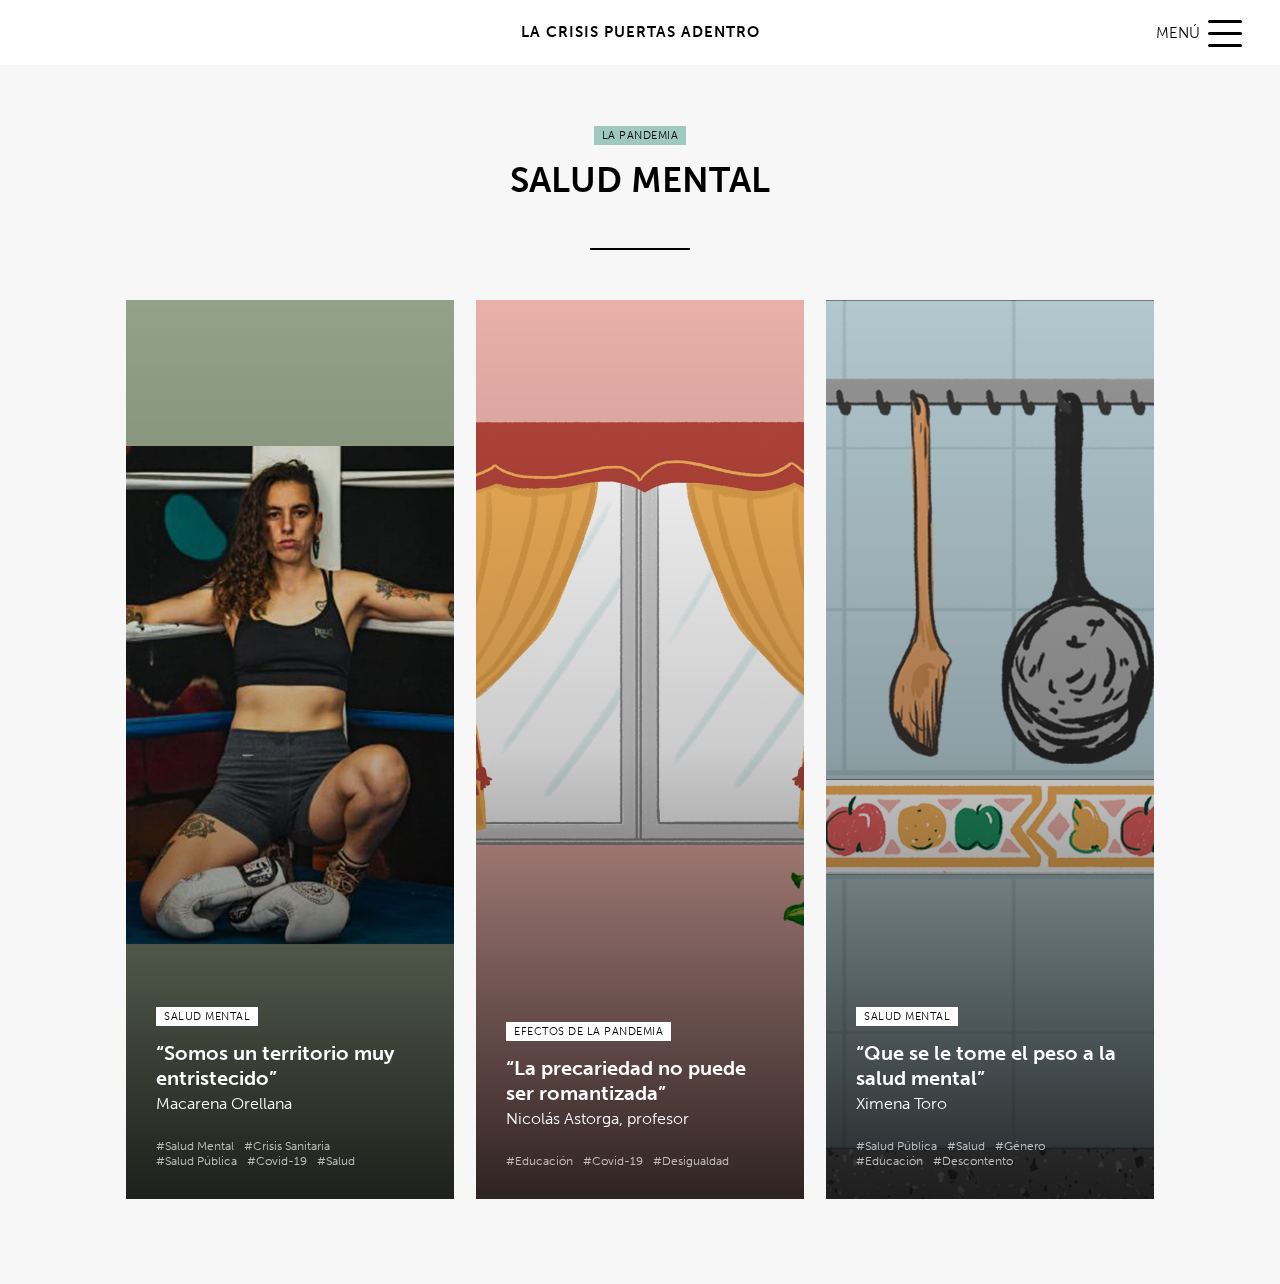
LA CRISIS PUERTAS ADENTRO (640, 32)
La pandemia (640, 135)
